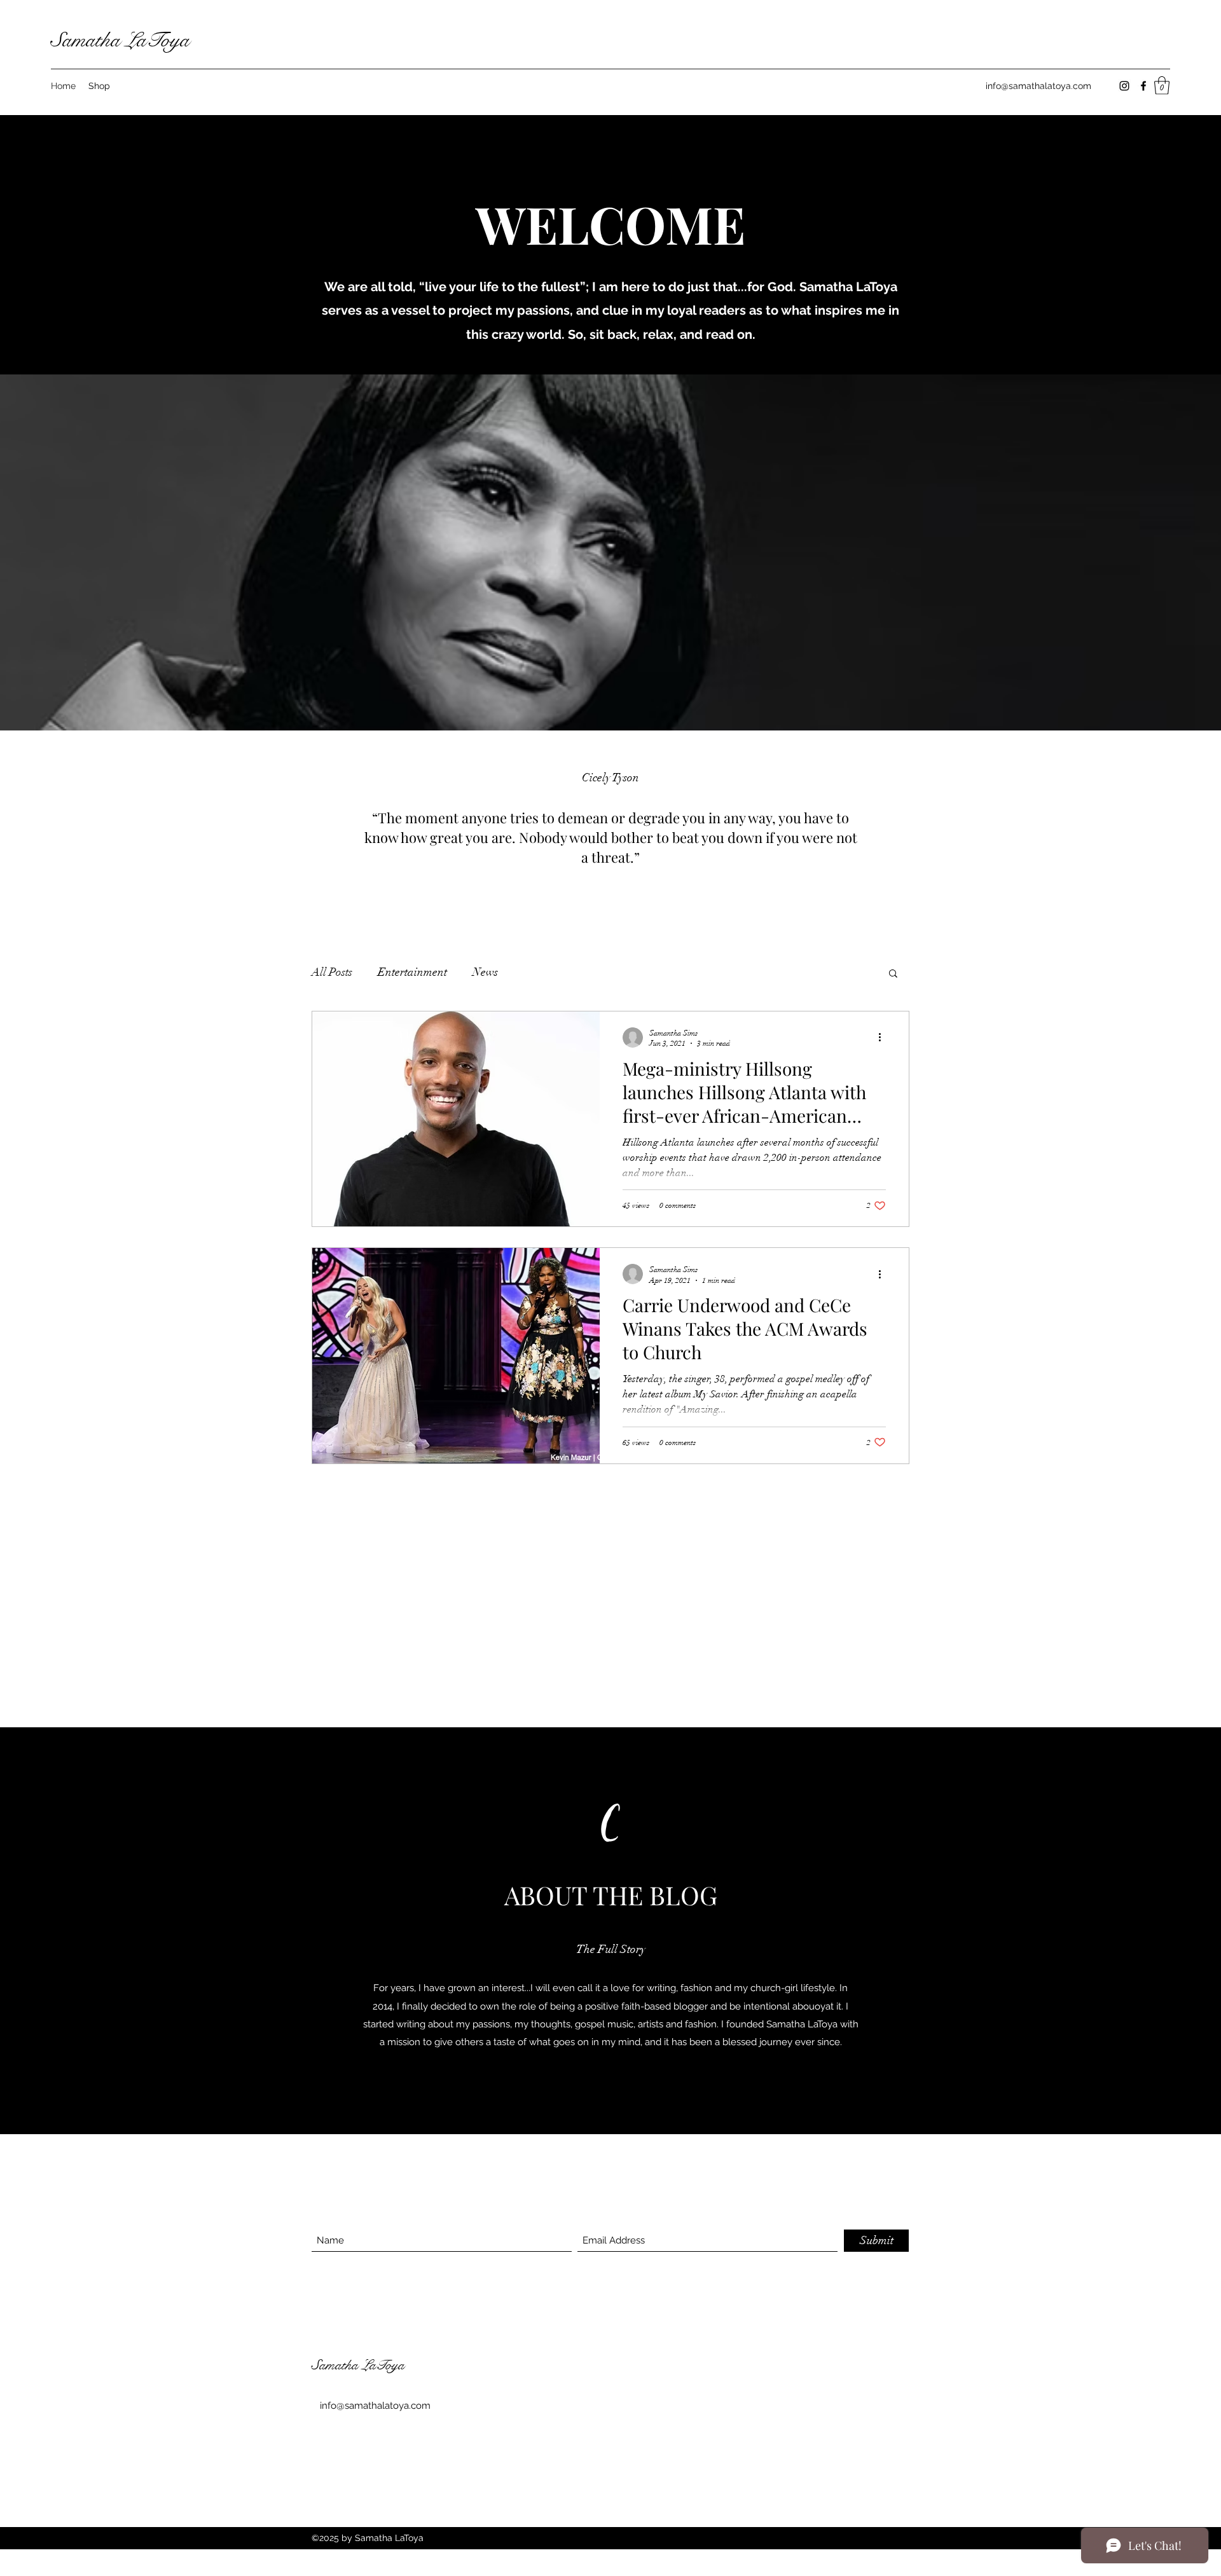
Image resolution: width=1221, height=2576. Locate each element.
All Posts (332, 972)
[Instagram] (1124, 86)
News (485, 972)
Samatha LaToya (120, 40)
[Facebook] (1143, 86)
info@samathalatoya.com (1038, 86)
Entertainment (412, 972)
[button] (1162, 86)
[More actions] (884, 1038)
